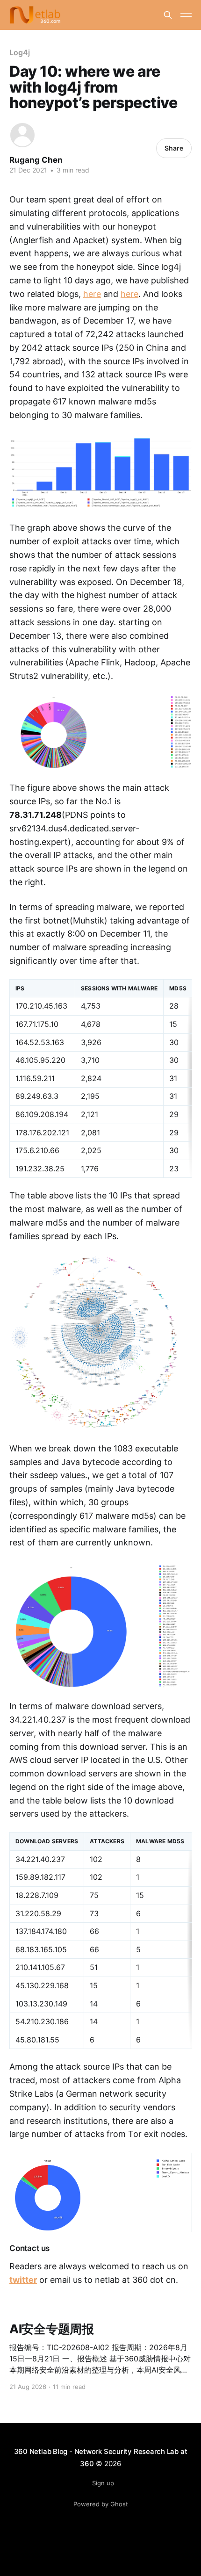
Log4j (20, 52)
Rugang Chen (36, 160)
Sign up (103, 2483)
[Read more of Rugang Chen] (22, 135)
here (92, 294)
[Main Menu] (186, 15)
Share (174, 148)
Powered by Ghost (101, 2504)
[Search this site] (168, 15)
